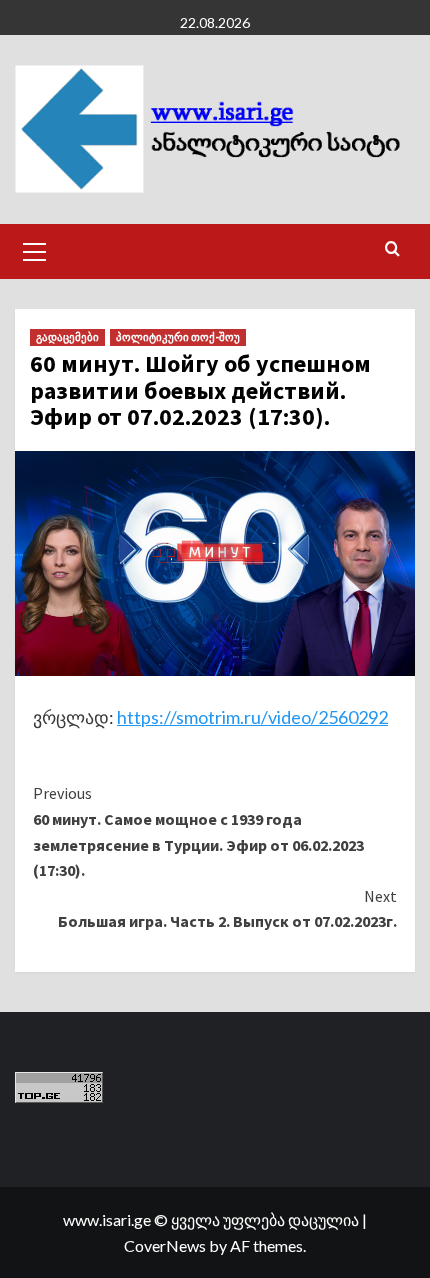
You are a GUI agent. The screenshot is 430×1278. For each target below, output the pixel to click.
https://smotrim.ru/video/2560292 (252, 717)
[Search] (392, 249)
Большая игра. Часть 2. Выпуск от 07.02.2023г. (227, 909)
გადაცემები (67, 337)
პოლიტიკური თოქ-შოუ (178, 337)
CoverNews (165, 1245)
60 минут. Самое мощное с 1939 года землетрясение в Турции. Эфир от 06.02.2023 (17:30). (198, 831)
